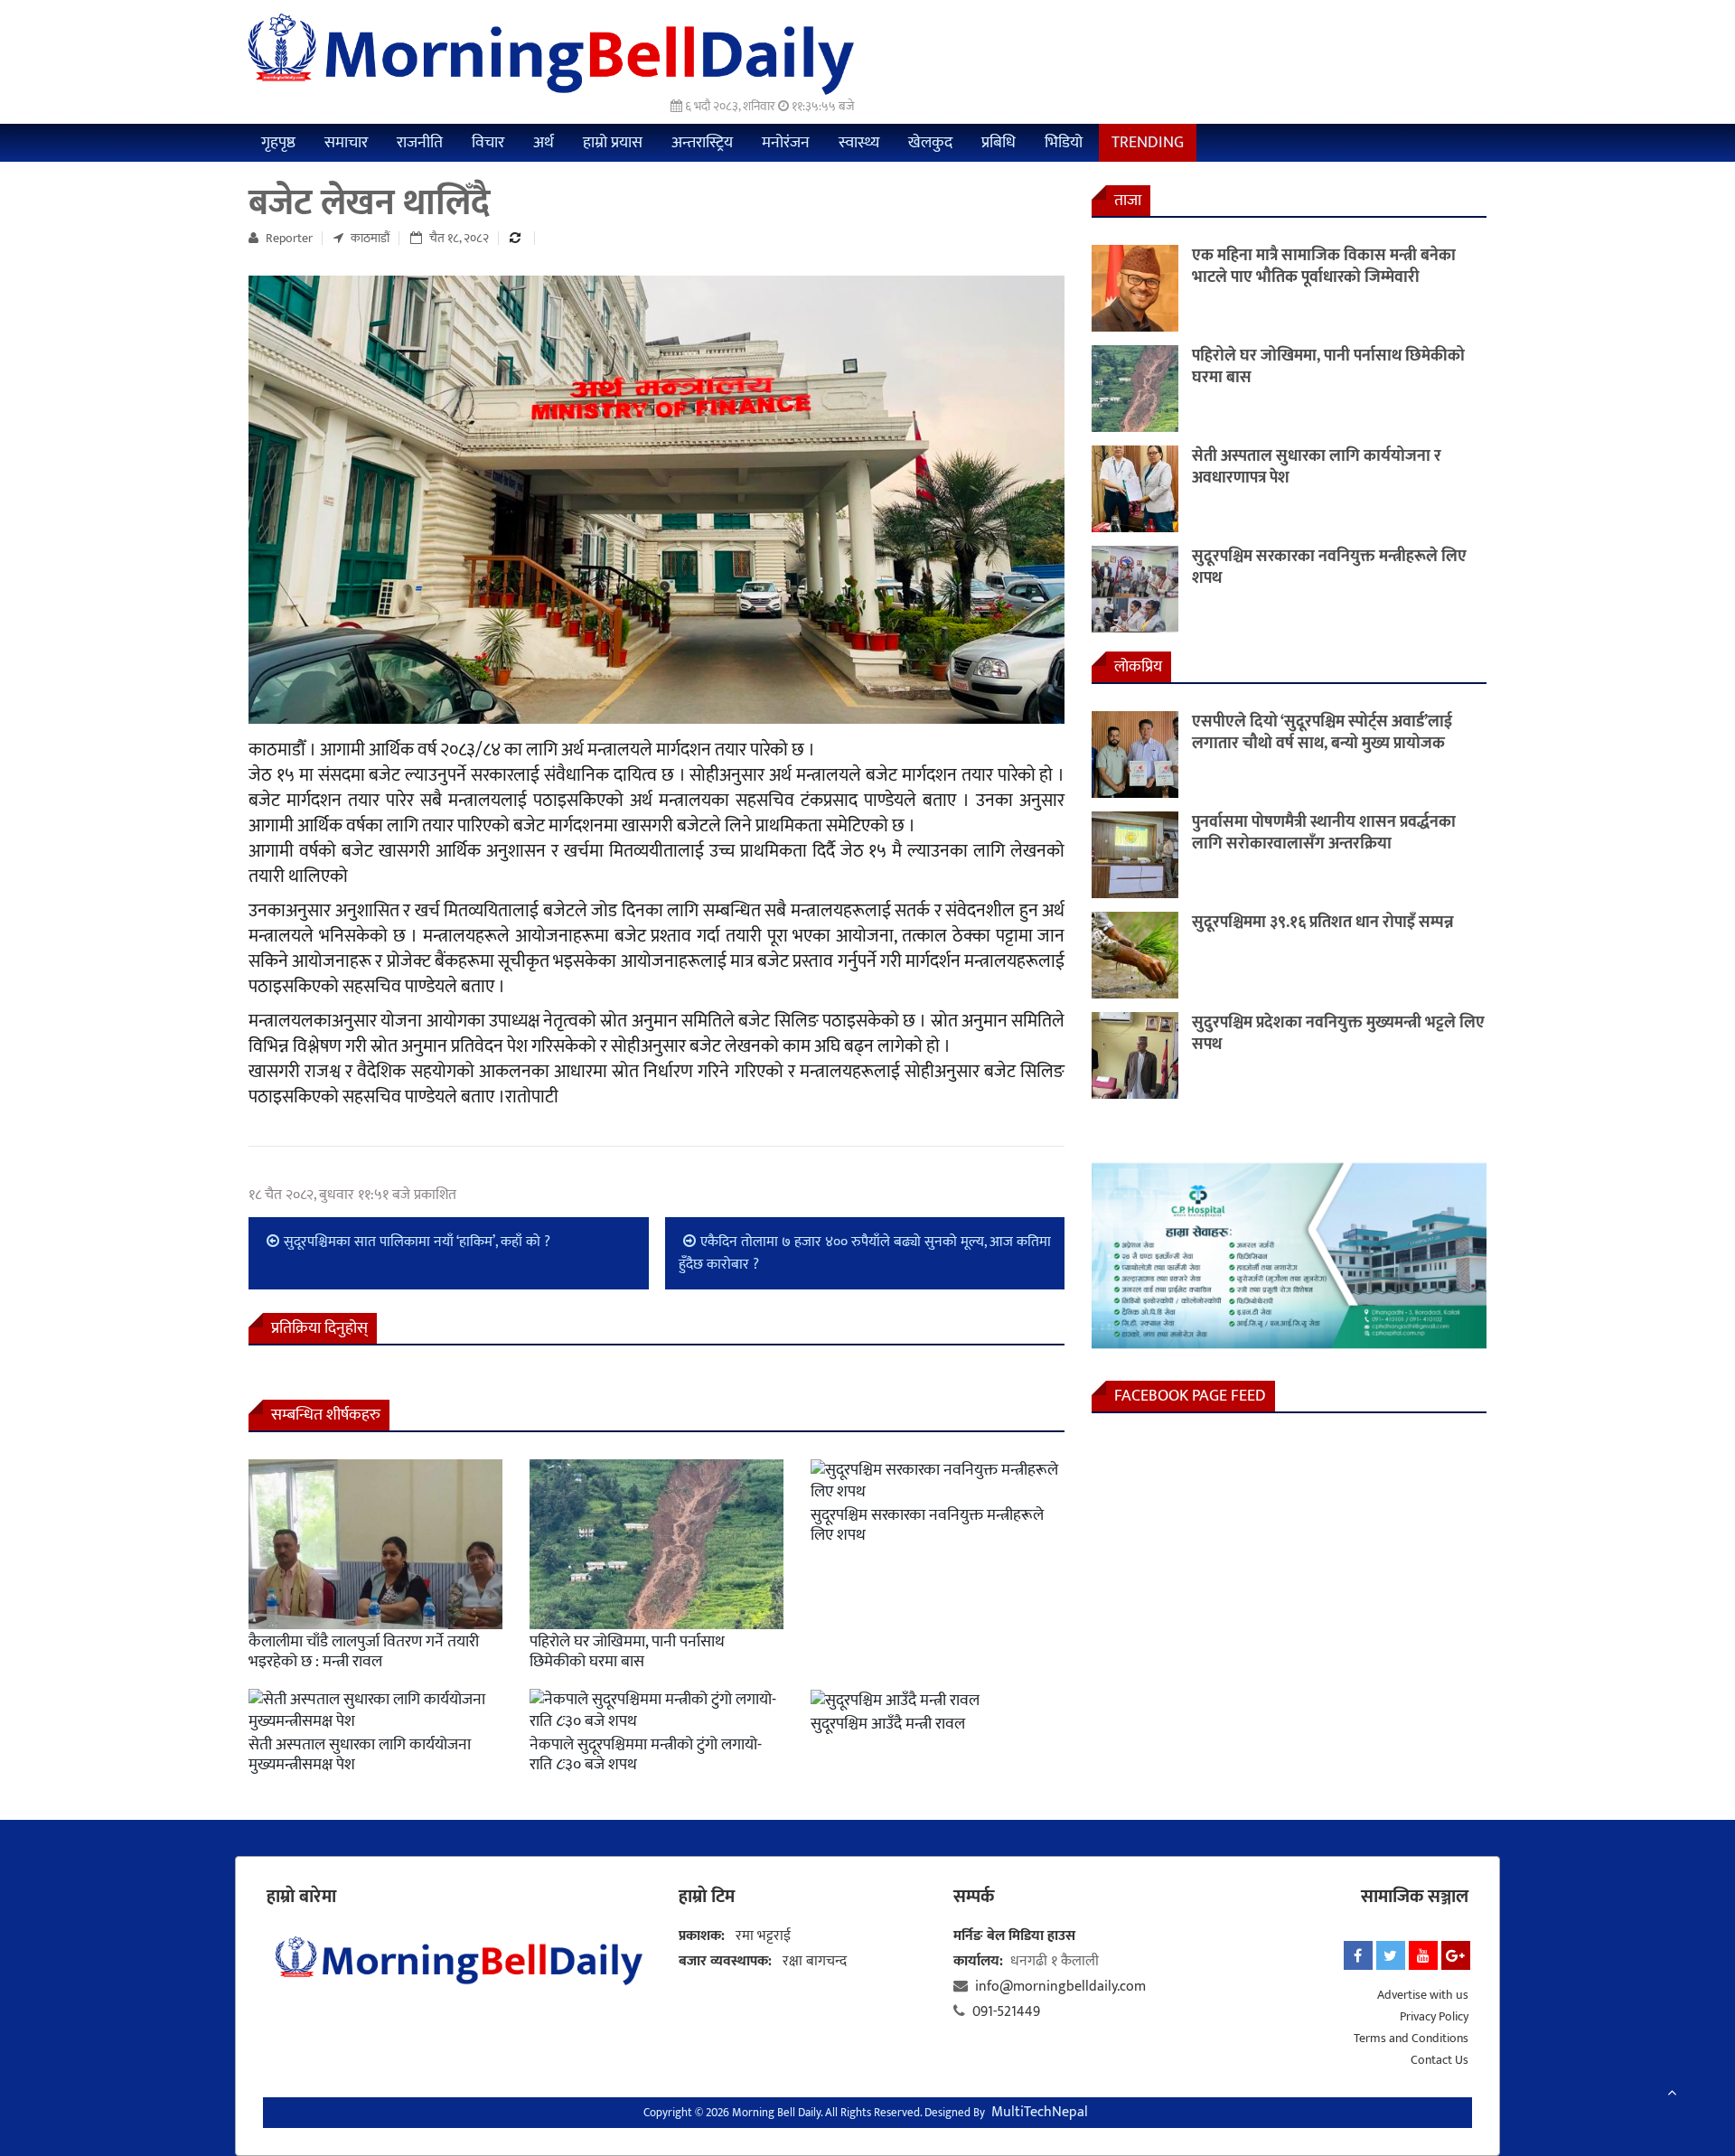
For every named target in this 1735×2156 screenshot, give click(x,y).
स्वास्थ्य (859, 143)
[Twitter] (1391, 1955)
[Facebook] (1358, 1955)
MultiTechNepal (1040, 2112)
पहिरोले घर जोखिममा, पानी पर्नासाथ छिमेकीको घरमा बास (627, 1652)
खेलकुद (930, 143)
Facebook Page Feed (1190, 1396)
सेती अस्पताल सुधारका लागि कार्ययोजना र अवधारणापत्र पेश (1317, 467)
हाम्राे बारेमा (301, 1897)
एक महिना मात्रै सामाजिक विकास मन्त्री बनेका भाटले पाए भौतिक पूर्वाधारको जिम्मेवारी (1324, 267)
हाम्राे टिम (707, 1897)
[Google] (1456, 1955)
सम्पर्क (974, 1897)
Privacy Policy (1434, 2016)
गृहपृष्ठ (278, 143)
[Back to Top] (1672, 2094)
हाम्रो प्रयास (613, 143)
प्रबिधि (999, 143)
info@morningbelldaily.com (1060, 1987)
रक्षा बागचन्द (815, 1961)
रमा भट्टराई (763, 1936)
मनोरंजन (786, 143)
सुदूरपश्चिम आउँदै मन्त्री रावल (888, 1724)
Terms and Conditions (1411, 2038)
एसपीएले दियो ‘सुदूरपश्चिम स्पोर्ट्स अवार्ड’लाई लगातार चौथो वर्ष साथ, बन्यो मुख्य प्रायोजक (1322, 733)
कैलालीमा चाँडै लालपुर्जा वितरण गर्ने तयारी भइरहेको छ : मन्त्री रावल (364, 1652)
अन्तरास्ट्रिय (702, 143)
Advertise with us (1423, 1995)
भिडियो (1064, 143)
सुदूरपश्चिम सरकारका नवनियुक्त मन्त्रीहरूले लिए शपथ (927, 1525)
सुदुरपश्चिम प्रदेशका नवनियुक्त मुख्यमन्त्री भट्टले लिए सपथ (1338, 1034)
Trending (1148, 143)
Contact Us (1440, 2060)
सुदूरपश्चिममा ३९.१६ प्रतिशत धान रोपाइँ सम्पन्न (1323, 923)
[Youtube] (1423, 1955)
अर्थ (544, 143)
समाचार (346, 143)
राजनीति (420, 143)
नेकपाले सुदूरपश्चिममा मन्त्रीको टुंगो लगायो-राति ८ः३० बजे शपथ (646, 1755)
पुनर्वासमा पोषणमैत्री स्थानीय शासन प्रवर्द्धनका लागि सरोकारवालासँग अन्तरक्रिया (1324, 833)
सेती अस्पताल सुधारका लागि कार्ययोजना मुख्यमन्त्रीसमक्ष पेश (360, 1755)
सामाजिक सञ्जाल (1415, 1897)
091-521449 (1006, 2012)
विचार (488, 143)
